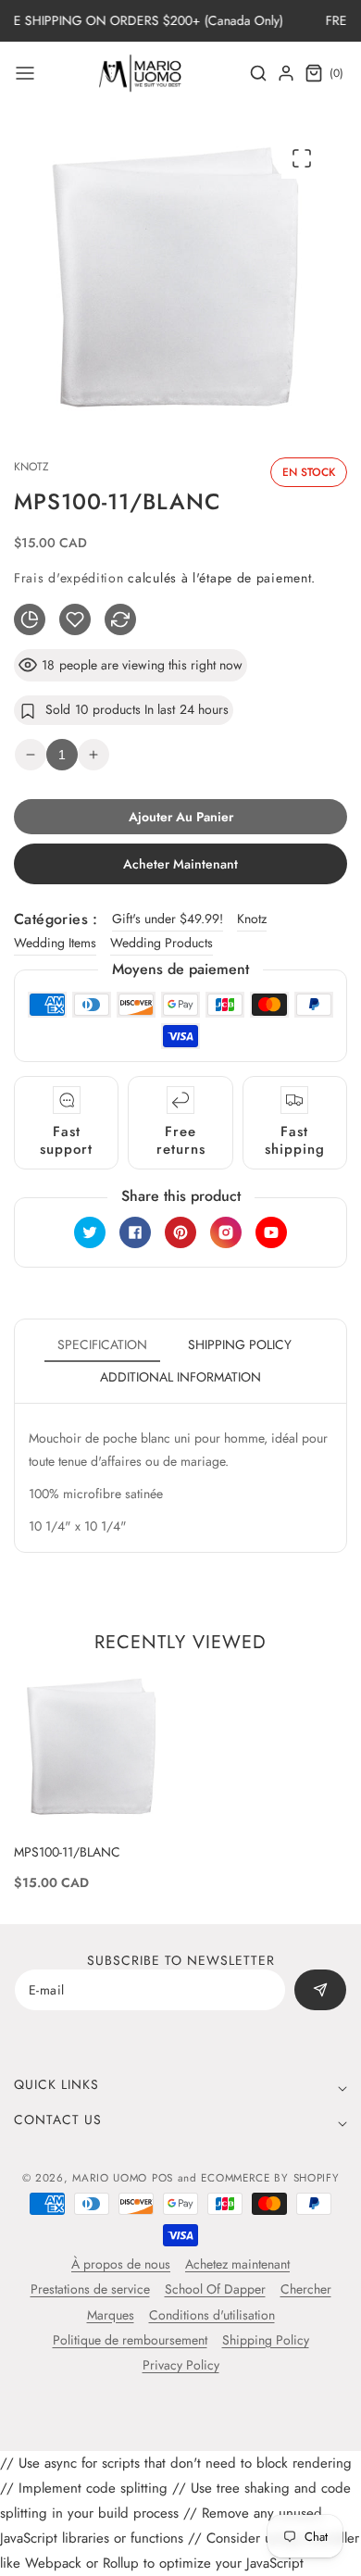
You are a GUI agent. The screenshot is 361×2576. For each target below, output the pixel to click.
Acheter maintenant (180, 864)
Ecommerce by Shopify (270, 2178)
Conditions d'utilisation (212, 2315)
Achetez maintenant (237, 2264)
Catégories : (56, 919)
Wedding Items (55, 943)
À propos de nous (121, 2264)
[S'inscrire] (320, 1990)
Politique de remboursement (130, 2340)
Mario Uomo (110, 2178)
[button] (25, 73)
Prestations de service (90, 2289)
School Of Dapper (215, 2289)
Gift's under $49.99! (168, 919)
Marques (111, 2315)
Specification (102, 1344)
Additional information (180, 1377)
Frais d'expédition (69, 578)
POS (162, 2178)
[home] (180, 2553)
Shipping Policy (266, 2340)
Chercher (306, 2289)
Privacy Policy (181, 2365)
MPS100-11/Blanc (67, 1852)
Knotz (252, 919)
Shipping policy (240, 1344)
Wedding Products (162, 943)
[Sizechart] (30, 619)
